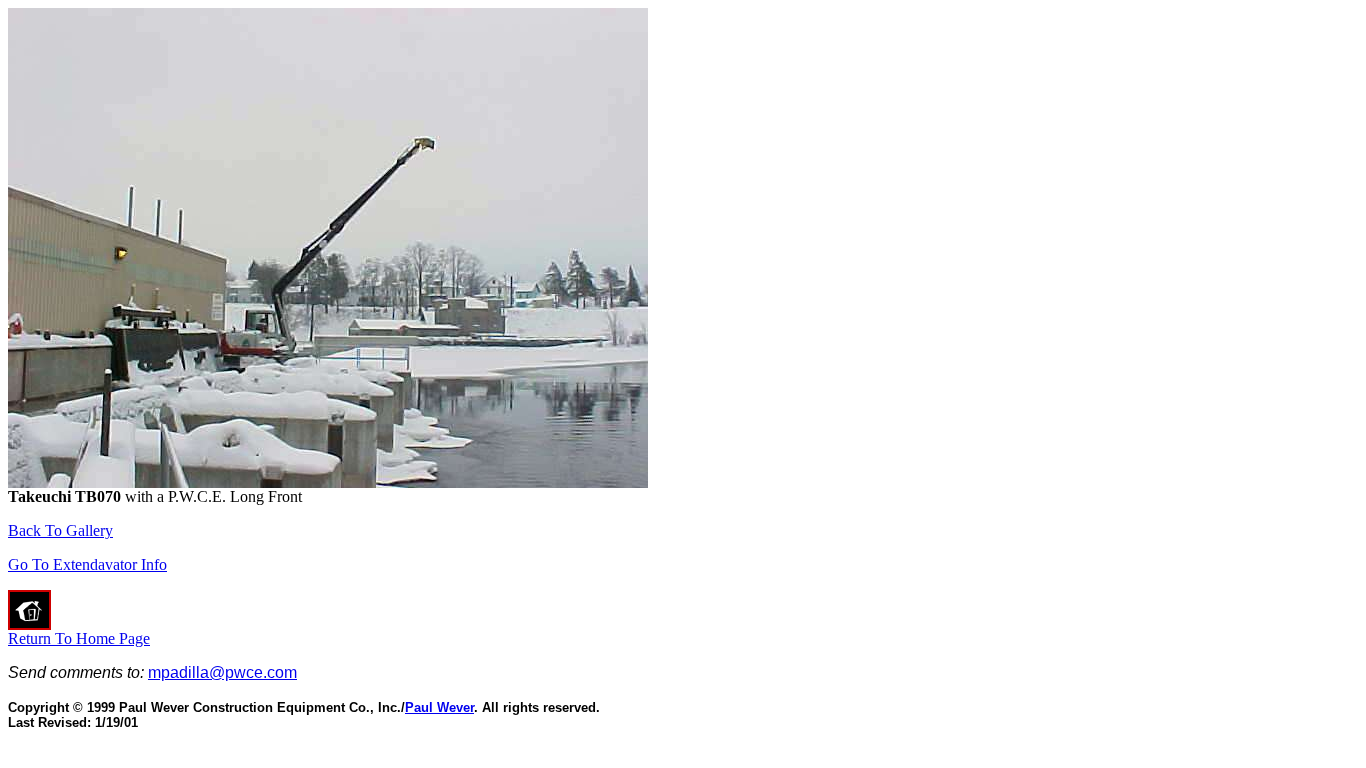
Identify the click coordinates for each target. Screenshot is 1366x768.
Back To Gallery (60, 530)
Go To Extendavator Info (87, 564)
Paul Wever (439, 707)
